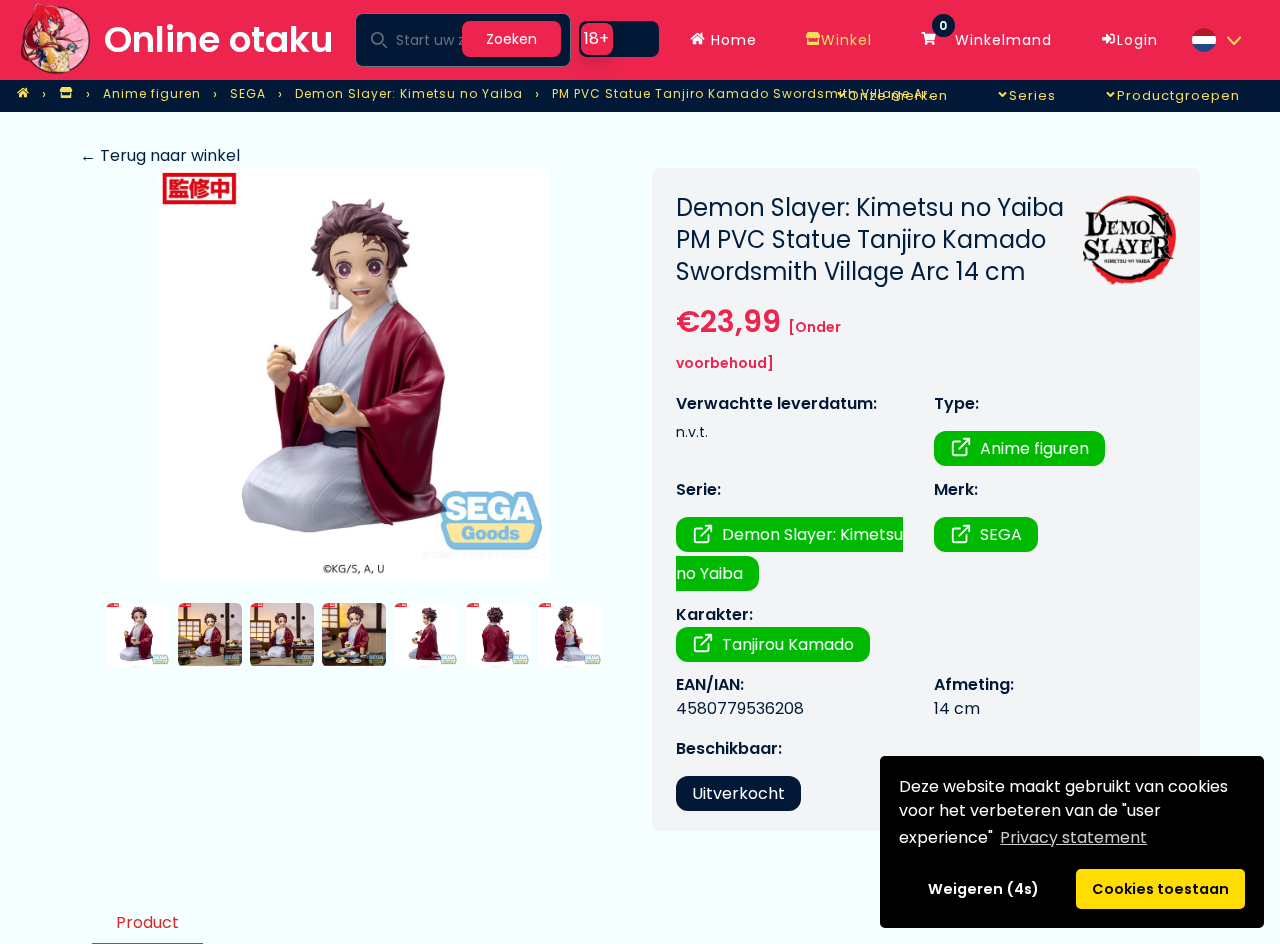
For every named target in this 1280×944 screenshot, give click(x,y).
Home (731, 40)
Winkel (846, 40)
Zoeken (511, 39)
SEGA (1001, 534)
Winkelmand (995, 35)
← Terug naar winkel (160, 155)
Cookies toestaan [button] (1160, 889)
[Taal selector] (1216, 40)
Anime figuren (1034, 448)
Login (1137, 40)
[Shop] (66, 94)
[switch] (619, 39)
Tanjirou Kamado (788, 644)
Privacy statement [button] (1073, 837)
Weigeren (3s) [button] (984, 889)
